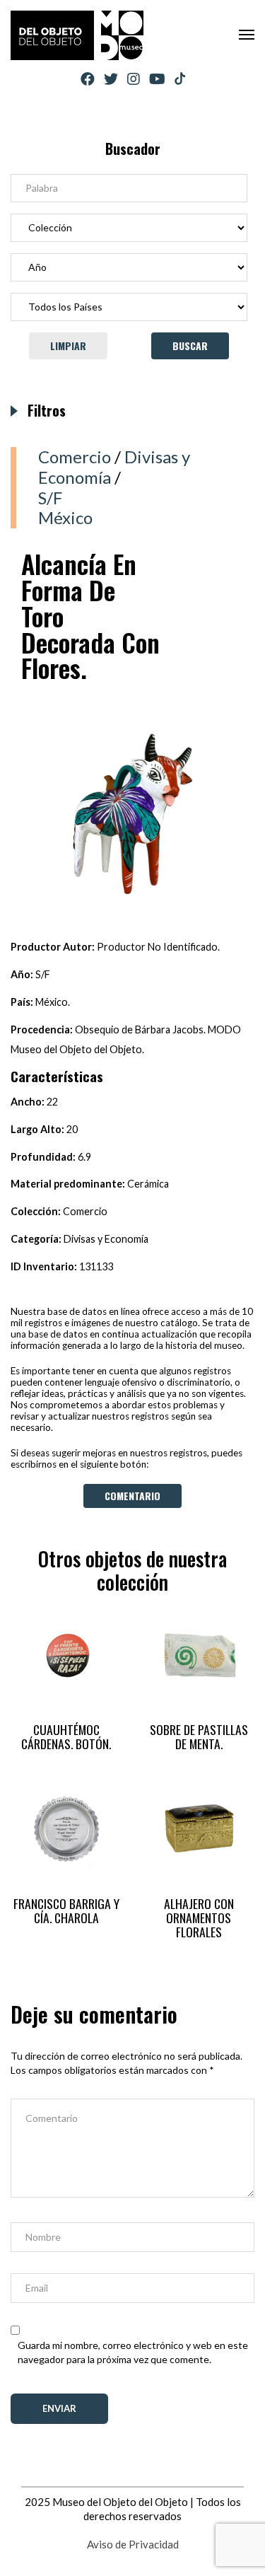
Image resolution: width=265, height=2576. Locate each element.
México (65, 517)
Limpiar (68, 346)
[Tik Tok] (180, 79)
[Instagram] (134, 79)
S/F (50, 498)
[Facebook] (88, 79)
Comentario (132, 1496)
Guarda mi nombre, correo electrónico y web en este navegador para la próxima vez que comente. (133, 2352)
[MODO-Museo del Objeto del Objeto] (77, 35)
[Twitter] (111, 79)
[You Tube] (157, 79)
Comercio (75, 457)
